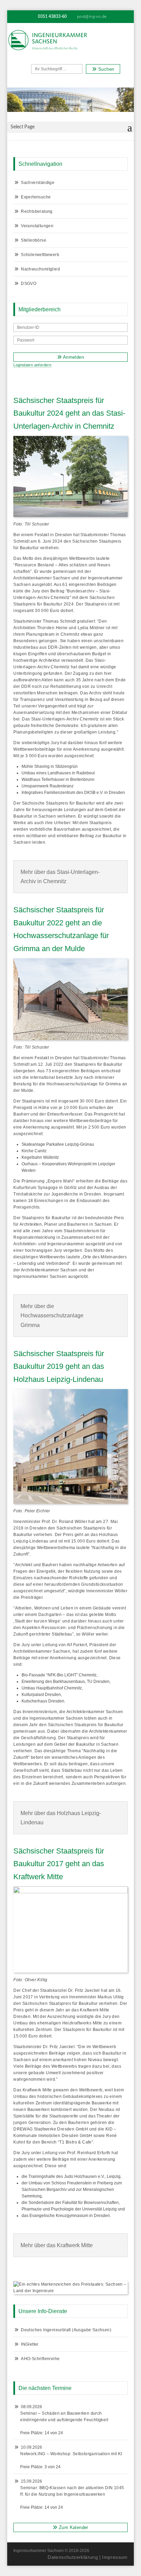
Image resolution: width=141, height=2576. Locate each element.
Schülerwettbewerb (40, 255)
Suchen (106, 69)
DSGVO (29, 284)
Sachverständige (38, 183)
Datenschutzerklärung (73, 2557)
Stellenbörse (34, 240)
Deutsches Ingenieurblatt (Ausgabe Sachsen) (66, 2330)
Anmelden (73, 357)
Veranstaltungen (37, 226)
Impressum (115, 2557)
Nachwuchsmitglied (40, 269)
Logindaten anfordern (32, 365)
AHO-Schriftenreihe (40, 2359)
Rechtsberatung (37, 211)
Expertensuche (36, 197)
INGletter (30, 2344)
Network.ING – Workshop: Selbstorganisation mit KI (71, 2454)
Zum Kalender (73, 2527)
